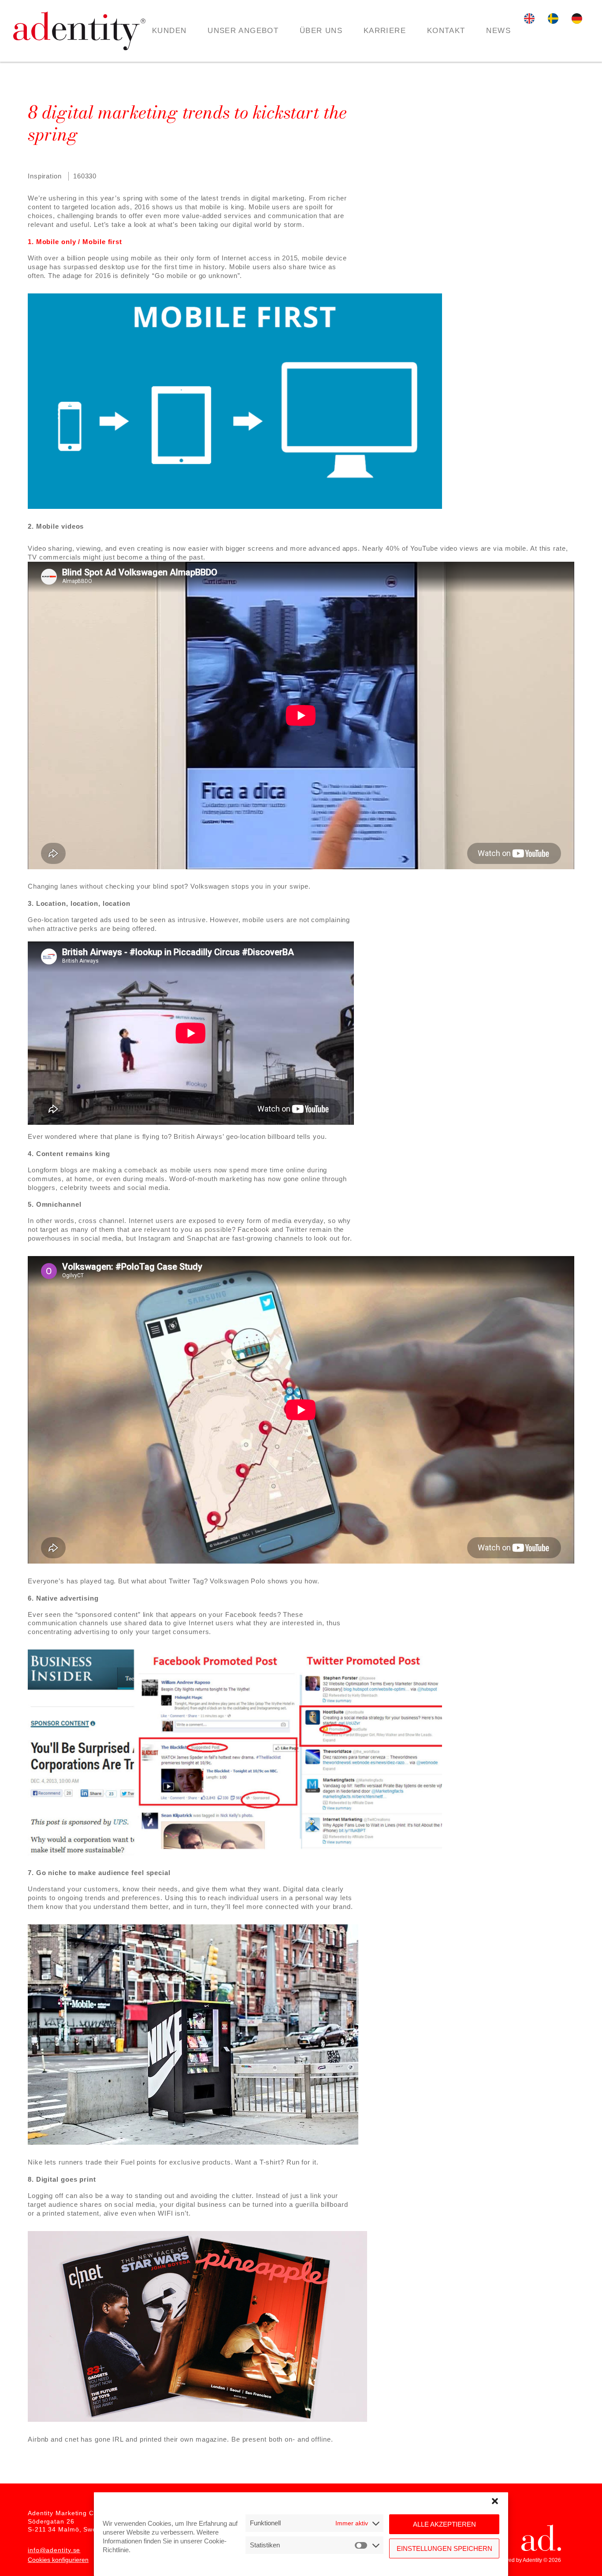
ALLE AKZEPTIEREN (444, 2524)
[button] (495, 2501)
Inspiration (45, 176)
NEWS (498, 31)
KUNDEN (169, 31)
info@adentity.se (54, 2550)
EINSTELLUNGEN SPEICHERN (444, 2548)
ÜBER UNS (321, 31)
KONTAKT (446, 31)
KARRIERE (385, 31)
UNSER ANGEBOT (243, 31)
